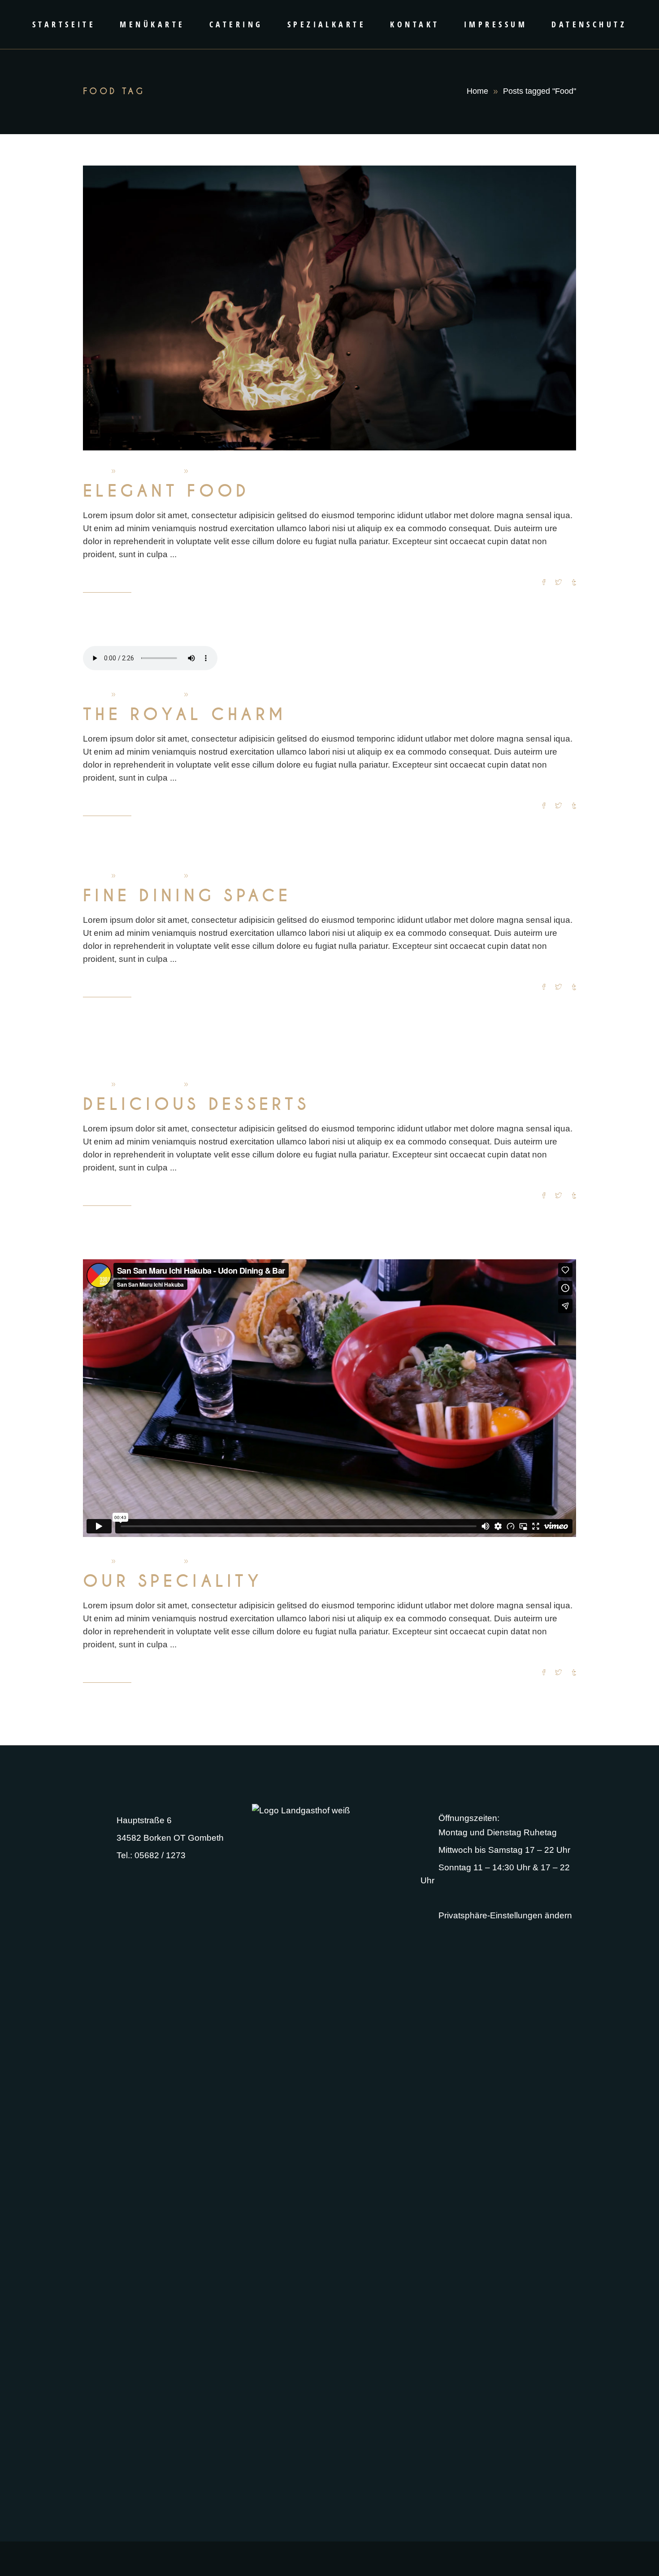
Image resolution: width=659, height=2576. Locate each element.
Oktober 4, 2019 (150, 694)
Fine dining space (187, 896)
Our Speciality (173, 1581)
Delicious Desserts (196, 1105)
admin (95, 471)
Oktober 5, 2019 (150, 471)
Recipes (207, 876)
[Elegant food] (329, 308)
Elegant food (166, 491)
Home (477, 91)
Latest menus (217, 1084)
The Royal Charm (185, 715)
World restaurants (225, 471)
